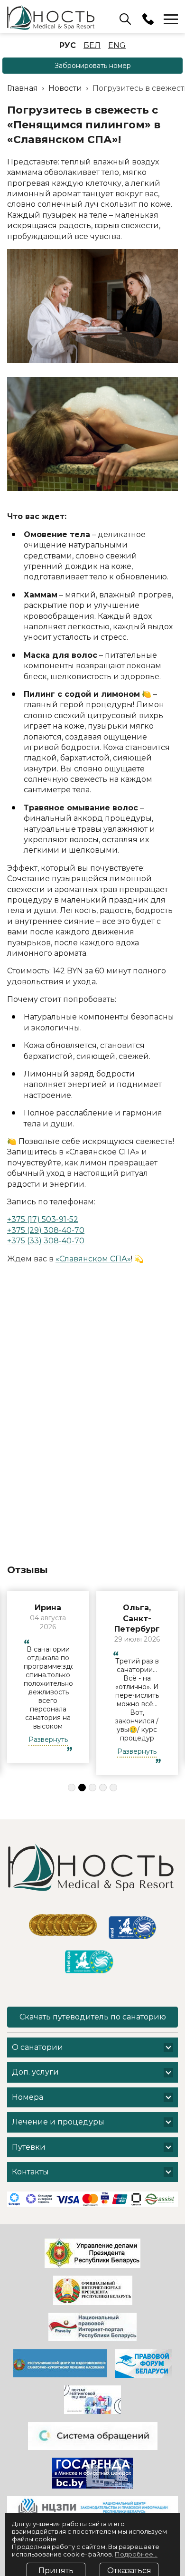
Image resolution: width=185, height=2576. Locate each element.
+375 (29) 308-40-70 (46, 1230)
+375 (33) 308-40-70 (46, 1241)
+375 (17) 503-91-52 (43, 1219)
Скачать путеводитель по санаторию (93, 2065)
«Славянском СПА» (93, 1259)
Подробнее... (136, 2532)
